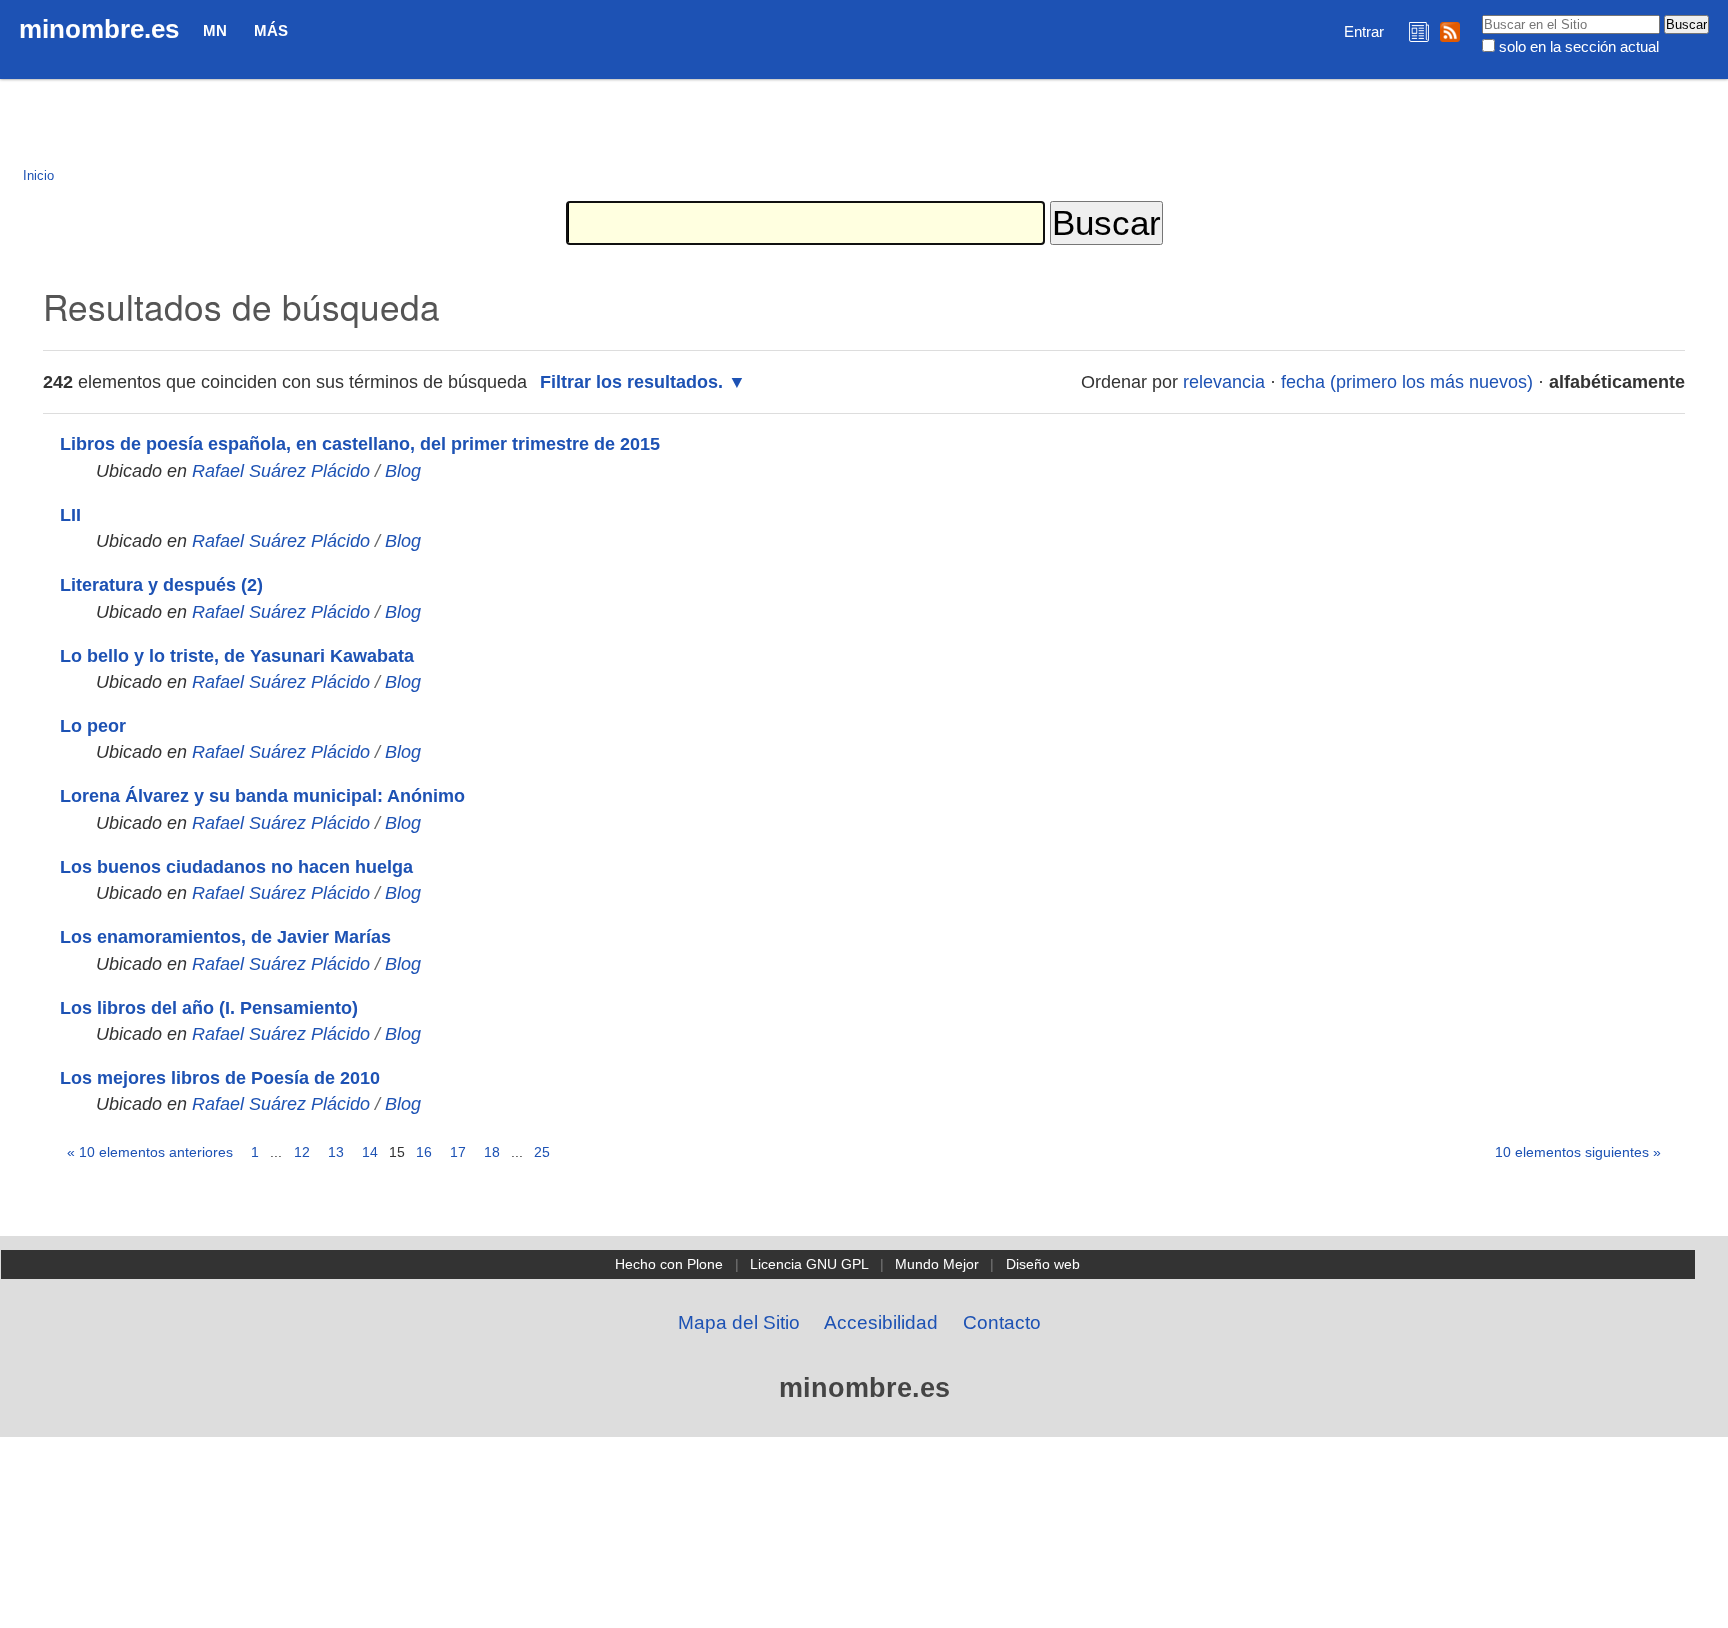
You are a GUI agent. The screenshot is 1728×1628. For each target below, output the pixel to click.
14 (370, 1152)
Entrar (1364, 31)
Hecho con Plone (669, 1264)
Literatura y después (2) (161, 585)
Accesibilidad (881, 1322)
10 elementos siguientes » (1578, 1152)
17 (458, 1152)
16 (424, 1152)
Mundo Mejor (937, 1264)
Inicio (38, 175)
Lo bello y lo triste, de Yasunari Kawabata (237, 656)
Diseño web (1043, 1264)
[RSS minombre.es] (1450, 31)
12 (302, 1152)
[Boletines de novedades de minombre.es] (1419, 31)
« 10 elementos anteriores (150, 1152)
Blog (403, 471)
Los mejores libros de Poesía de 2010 (220, 1078)
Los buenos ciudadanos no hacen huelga (236, 867)
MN (215, 30)
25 (542, 1152)
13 (336, 1152)
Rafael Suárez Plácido (281, 471)
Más (271, 30)
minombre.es (99, 29)
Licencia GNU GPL (809, 1264)
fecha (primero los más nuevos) (1407, 382)
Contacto (1002, 1322)
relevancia (1224, 382)
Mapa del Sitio (739, 1322)
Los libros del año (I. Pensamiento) (209, 1008)
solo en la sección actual (1579, 46)
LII (70, 515)
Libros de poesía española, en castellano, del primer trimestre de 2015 (360, 444)
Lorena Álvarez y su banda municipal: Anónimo (262, 796)
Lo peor (93, 726)
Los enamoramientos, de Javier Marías (225, 937)
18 (492, 1152)
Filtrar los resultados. (631, 382)
